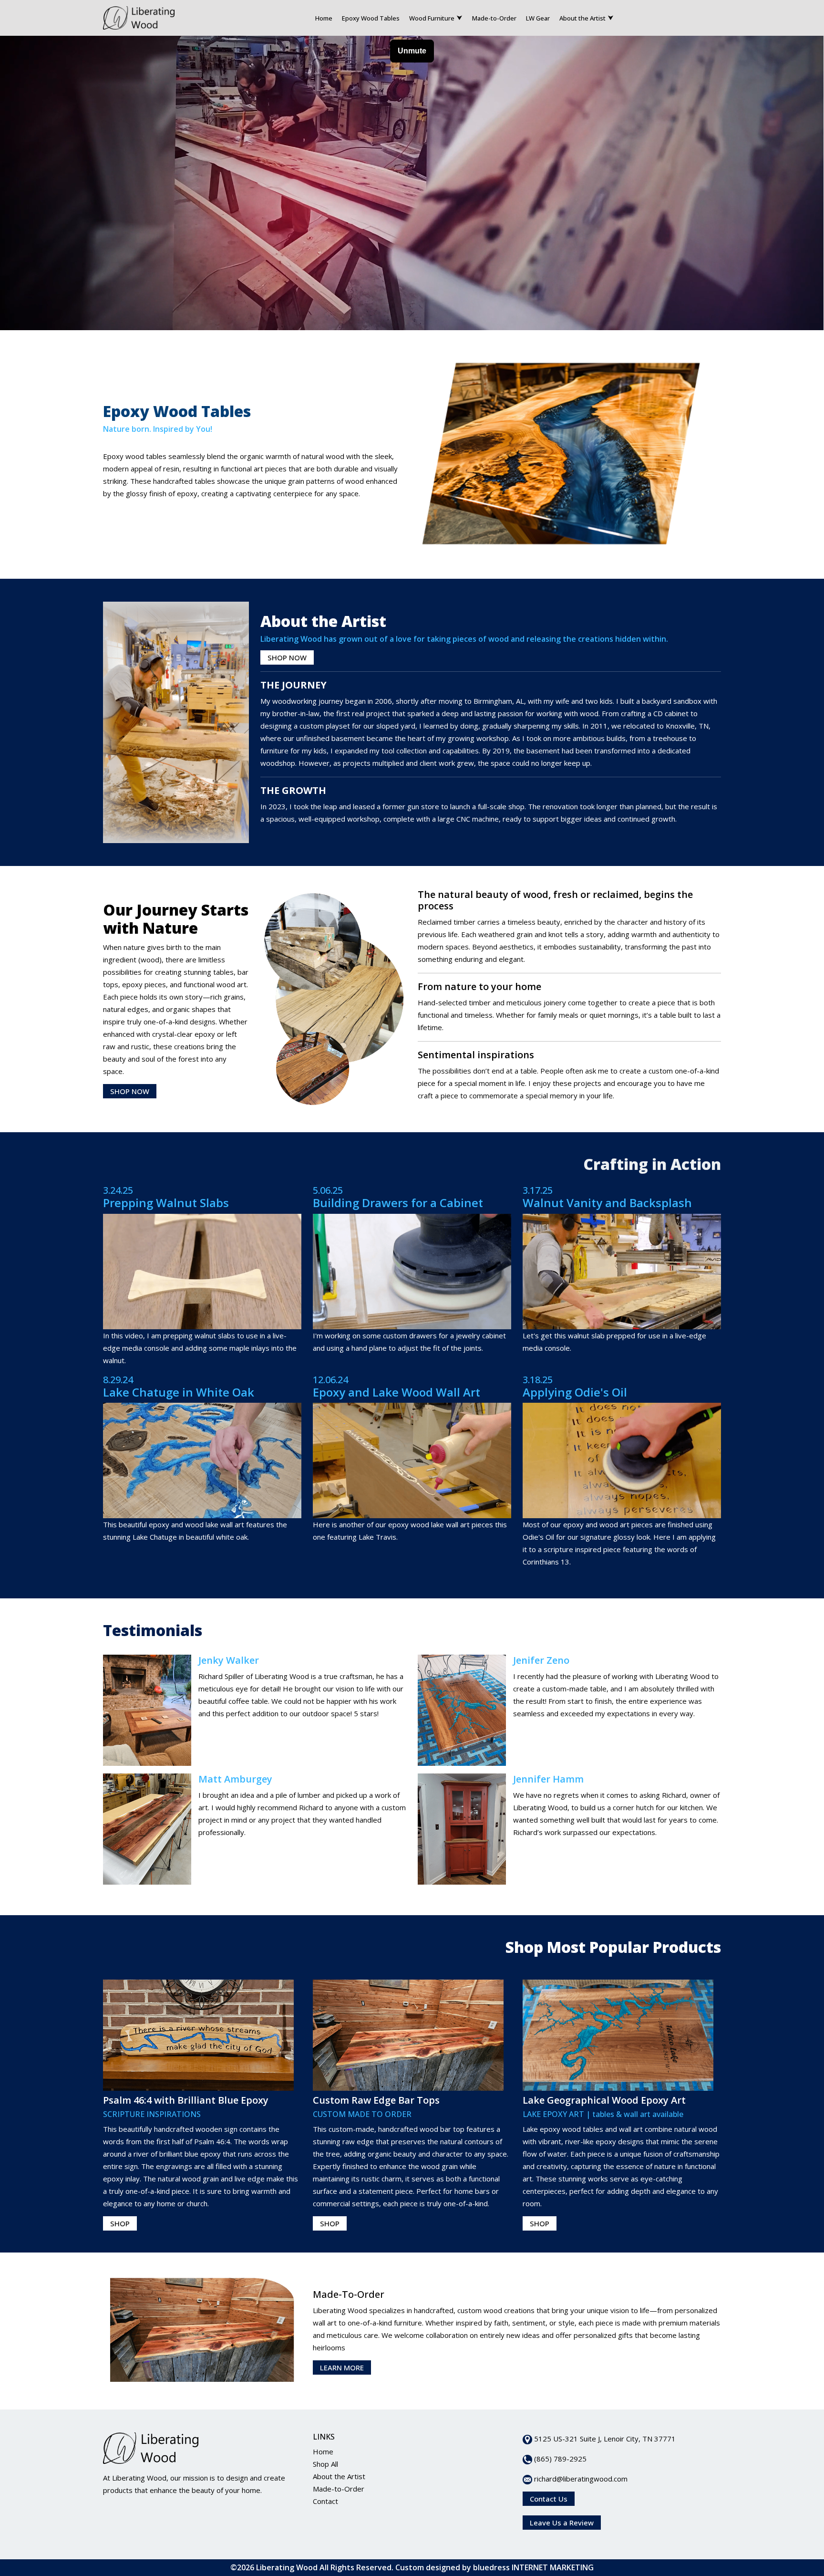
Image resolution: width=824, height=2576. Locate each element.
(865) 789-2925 (559, 2459)
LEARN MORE (342, 2367)
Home (324, 18)
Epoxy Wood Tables (371, 18)
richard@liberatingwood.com (580, 2479)
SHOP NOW (287, 657)
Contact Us (549, 2499)
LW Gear (538, 18)
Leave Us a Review (562, 2523)
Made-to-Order (494, 18)
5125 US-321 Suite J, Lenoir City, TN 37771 (604, 2439)
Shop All (325, 2464)
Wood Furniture (432, 18)
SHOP (120, 2223)
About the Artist (582, 18)
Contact (325, 2501)
